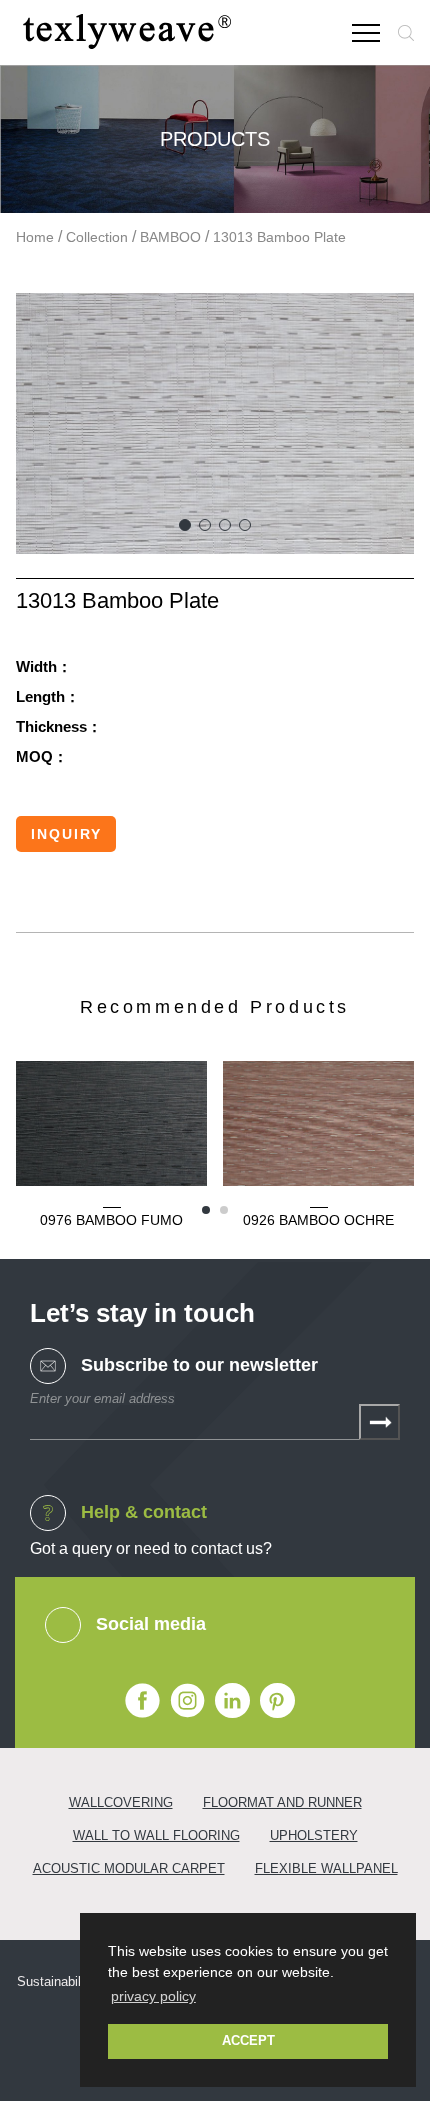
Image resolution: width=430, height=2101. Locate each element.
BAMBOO (170, 237)
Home (35, 237)
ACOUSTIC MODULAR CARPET (129, 1868)
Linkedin (232, 1700)
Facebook (142, 1700)
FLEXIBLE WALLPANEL (326, 1868)
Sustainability (56, 1982)
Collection (97, 237)
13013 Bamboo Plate (279, 237)
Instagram (187, 1700)
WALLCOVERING (121, 1802)
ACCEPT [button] (248, 2041)
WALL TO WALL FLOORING (156, 1835)
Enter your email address (102, 1398)
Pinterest (277, 1700)
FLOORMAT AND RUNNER (282, 1802)
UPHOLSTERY (314, 1835)
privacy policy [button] (153, 1996)
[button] (185, 525)
